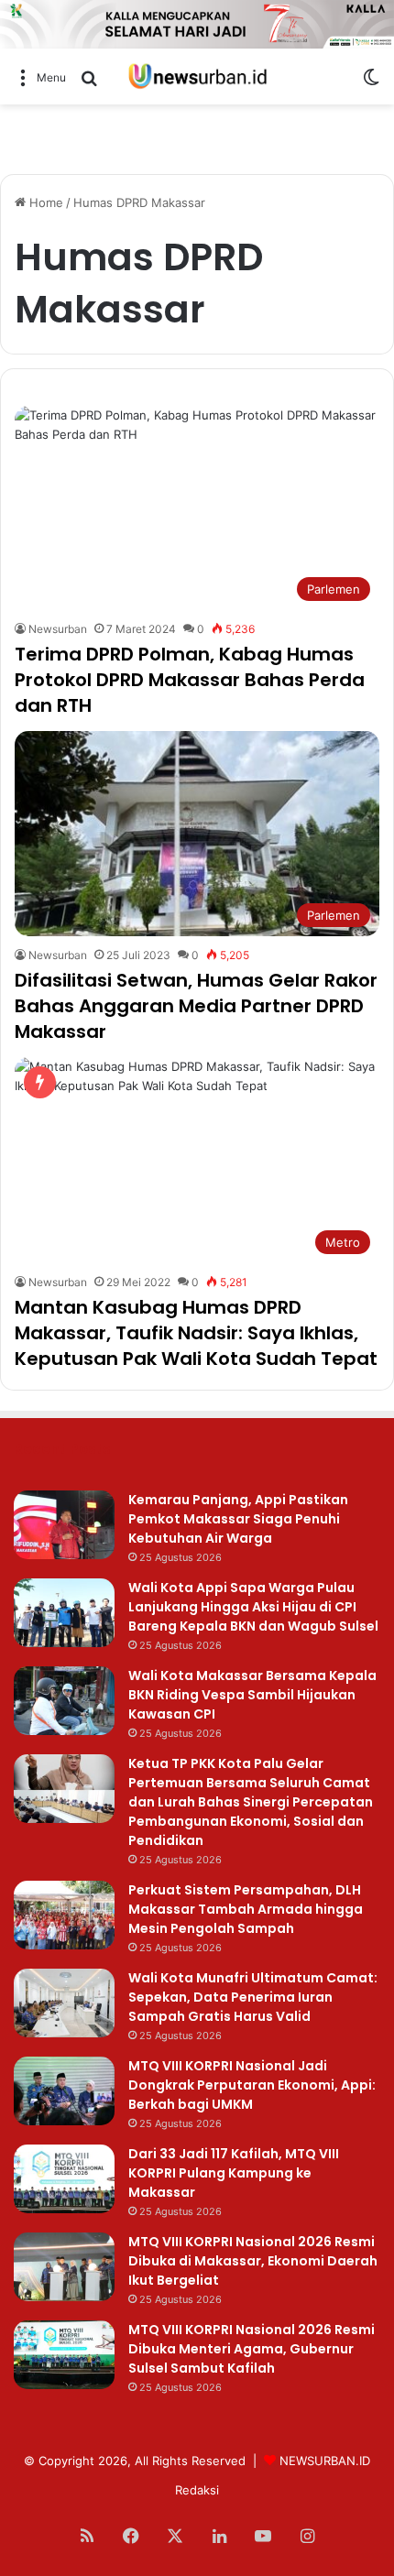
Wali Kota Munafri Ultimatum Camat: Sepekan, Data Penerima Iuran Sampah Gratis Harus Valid (253, 1997)
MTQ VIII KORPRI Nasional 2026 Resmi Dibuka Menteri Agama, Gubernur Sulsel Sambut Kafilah (252, 2349)
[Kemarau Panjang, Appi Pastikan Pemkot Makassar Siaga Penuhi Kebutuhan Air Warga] (64, 1525)
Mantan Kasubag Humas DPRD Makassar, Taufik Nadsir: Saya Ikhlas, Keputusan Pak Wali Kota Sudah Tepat (196, 1333)
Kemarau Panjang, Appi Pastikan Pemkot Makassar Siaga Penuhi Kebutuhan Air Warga (238, 1519)
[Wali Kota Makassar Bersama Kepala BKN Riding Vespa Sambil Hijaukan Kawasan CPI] (64, 1701)
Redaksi (197, 2490)
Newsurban (58, 629)
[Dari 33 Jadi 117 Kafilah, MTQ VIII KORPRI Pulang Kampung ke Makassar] (64, 2179)
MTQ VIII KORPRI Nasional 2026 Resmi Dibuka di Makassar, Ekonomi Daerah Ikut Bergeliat (253, 2261)
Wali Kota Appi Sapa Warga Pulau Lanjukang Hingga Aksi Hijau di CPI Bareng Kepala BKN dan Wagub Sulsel (253, 1607)
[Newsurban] (197, 76)
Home (44, 202)
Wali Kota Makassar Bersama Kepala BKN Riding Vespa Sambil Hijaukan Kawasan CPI (252, 1695)
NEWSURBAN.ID (325, 2461)
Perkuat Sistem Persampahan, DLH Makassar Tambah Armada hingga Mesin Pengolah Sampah (246, 1909)
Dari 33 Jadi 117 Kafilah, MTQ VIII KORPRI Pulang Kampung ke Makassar (234, 2173)
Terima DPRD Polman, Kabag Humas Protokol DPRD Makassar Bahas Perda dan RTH (190, 680)
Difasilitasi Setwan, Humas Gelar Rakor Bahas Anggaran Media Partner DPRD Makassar (196, 1006)
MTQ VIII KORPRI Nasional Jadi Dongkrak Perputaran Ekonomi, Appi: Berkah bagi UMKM (252, 2085)
